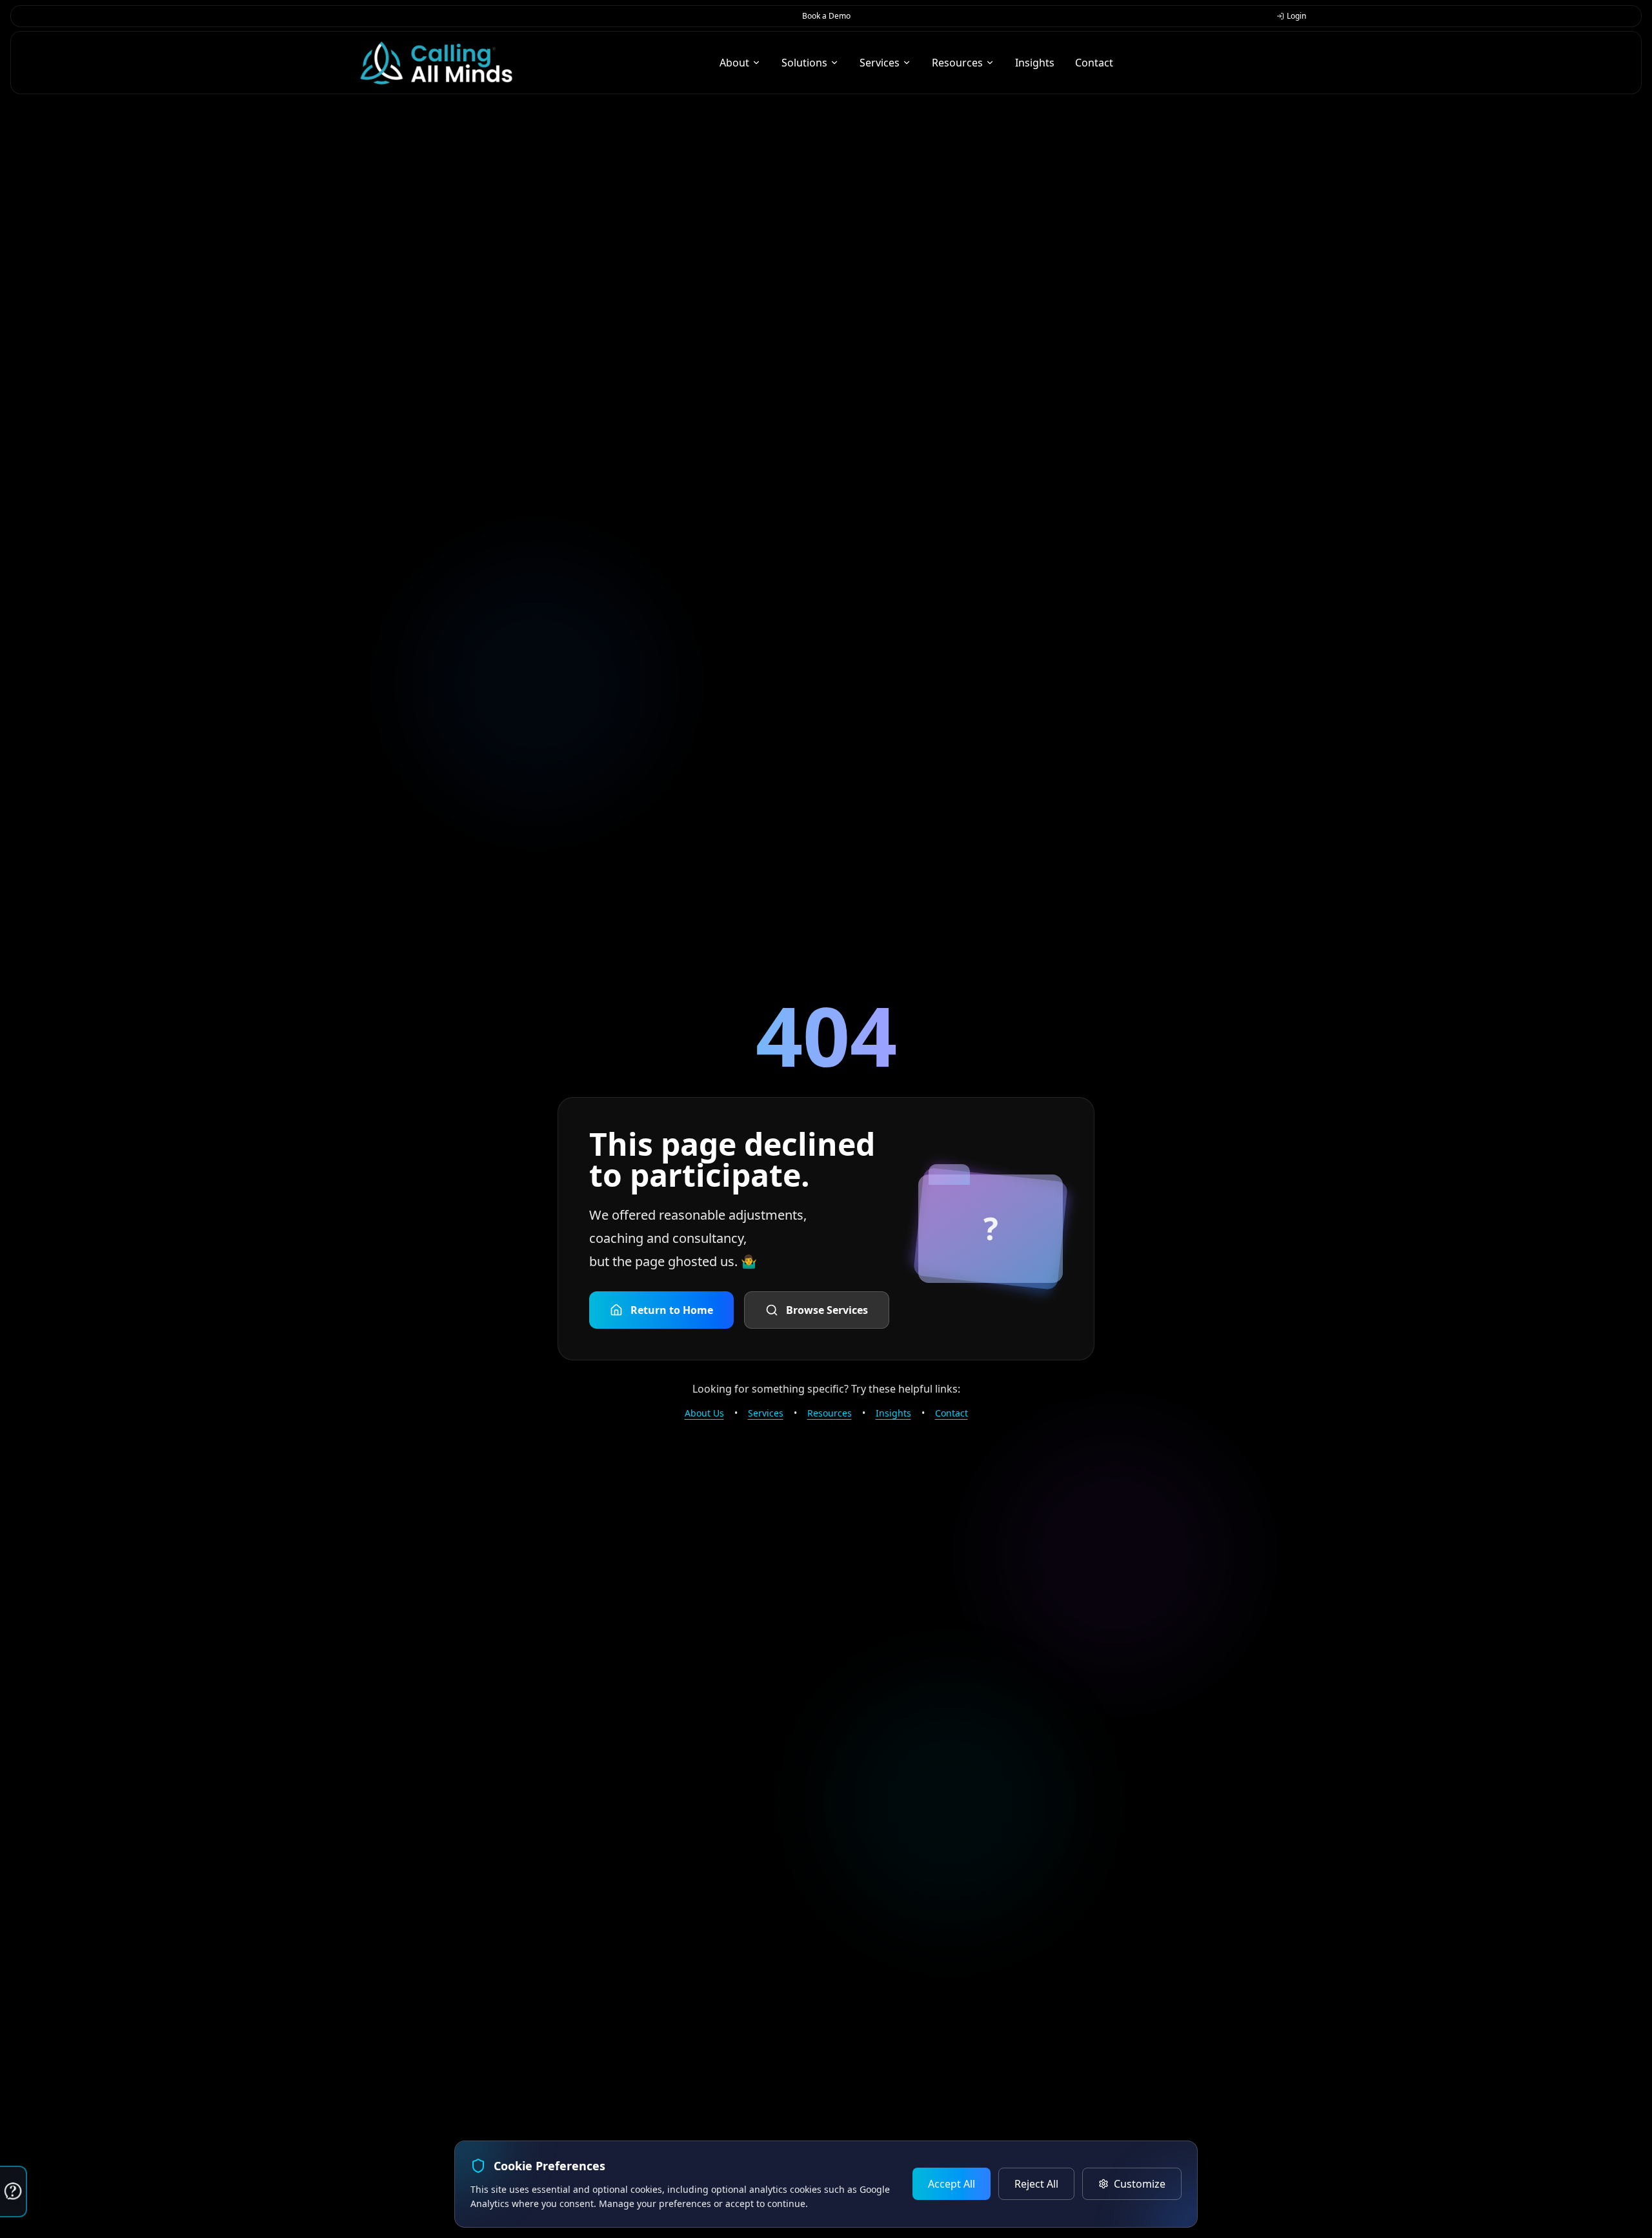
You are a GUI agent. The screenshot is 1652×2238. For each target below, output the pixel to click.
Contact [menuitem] (1094, 63)
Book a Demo (826, 16)
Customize (1140, 2184)
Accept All (952, 2184)
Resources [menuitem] (957, 63)
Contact (952, 1413)
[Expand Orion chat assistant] (14, 2192)
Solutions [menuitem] (804, 63)
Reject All (1036, 2184)
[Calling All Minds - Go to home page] (436, 63)
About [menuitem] (734, 63)
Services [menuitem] (880, 63)
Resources (830, 1413)
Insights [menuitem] (1035, 63)
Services (766, 1413)
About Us (704, 1413)
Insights (893, 1413)
